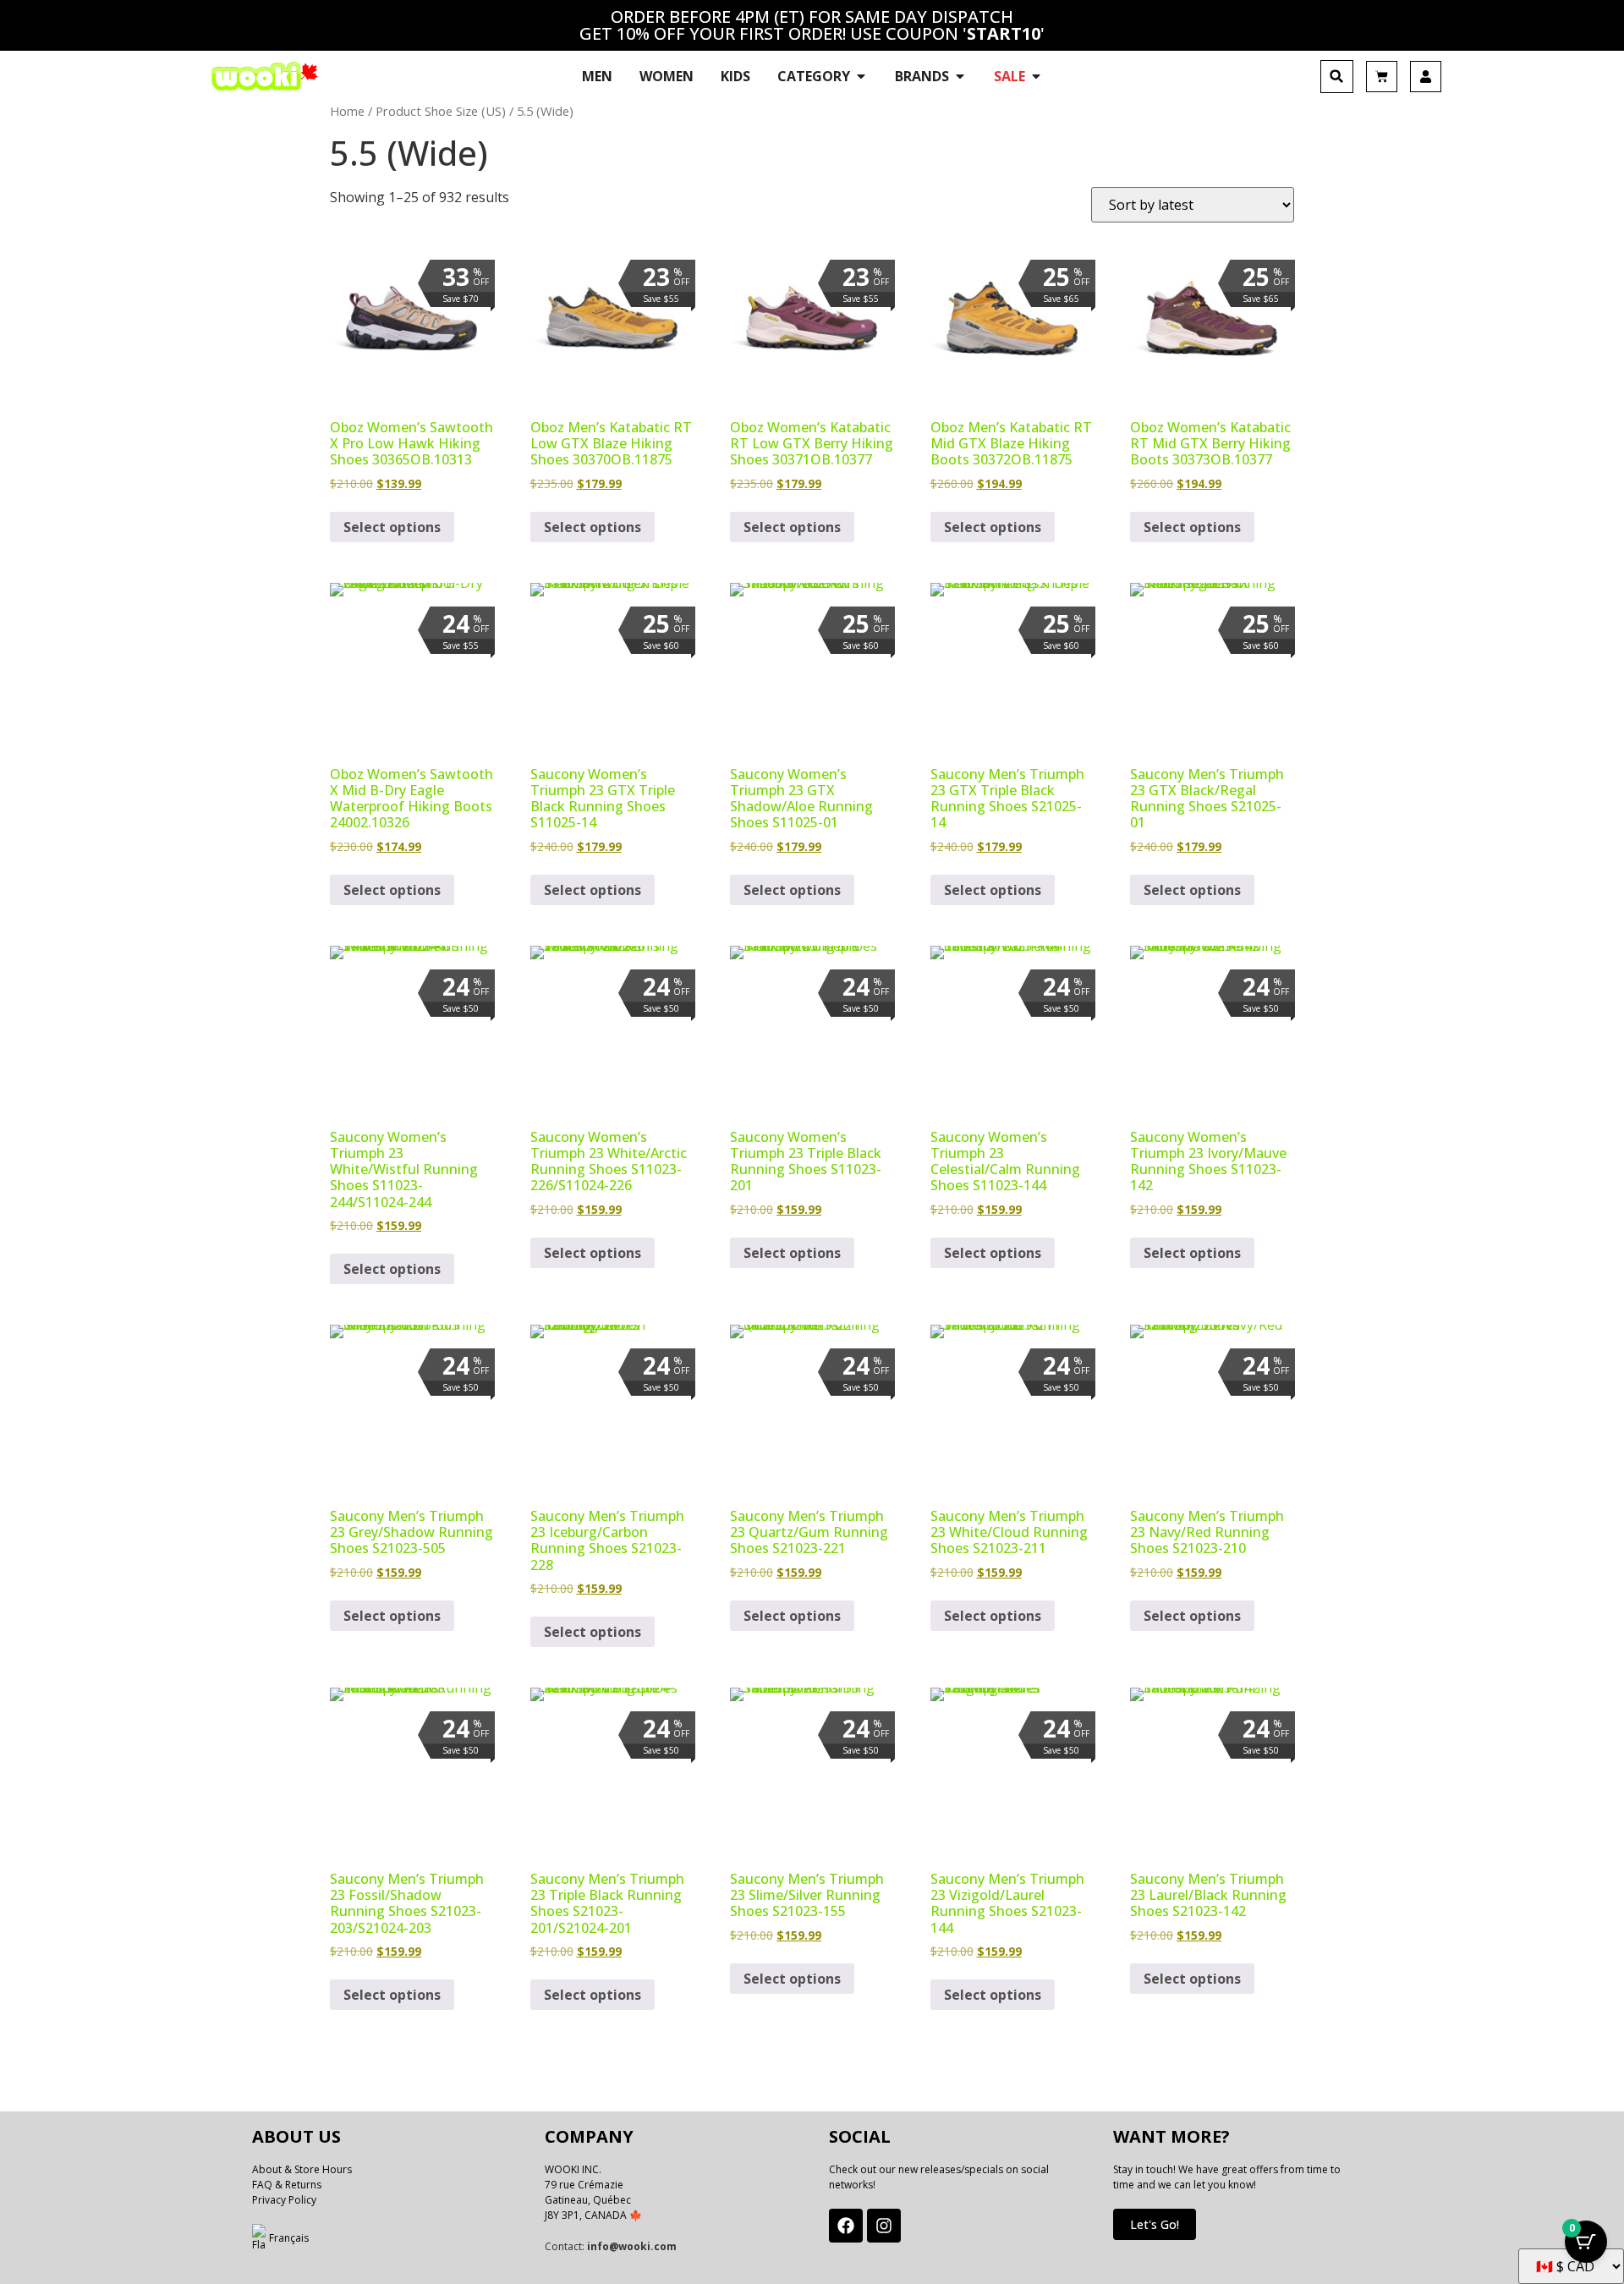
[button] (1337, 77)
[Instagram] (884, 2226)
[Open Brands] (960, 76)
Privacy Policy (284, 2200)
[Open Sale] (1036, 76)
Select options (392, 527)
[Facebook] (846, 2226)
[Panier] (1382, 77)
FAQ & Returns (287, 2185)
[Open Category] (861, 76)
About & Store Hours (302, 2169)
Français (289, 2238)
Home (347, 111)
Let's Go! (1155, 2224)
